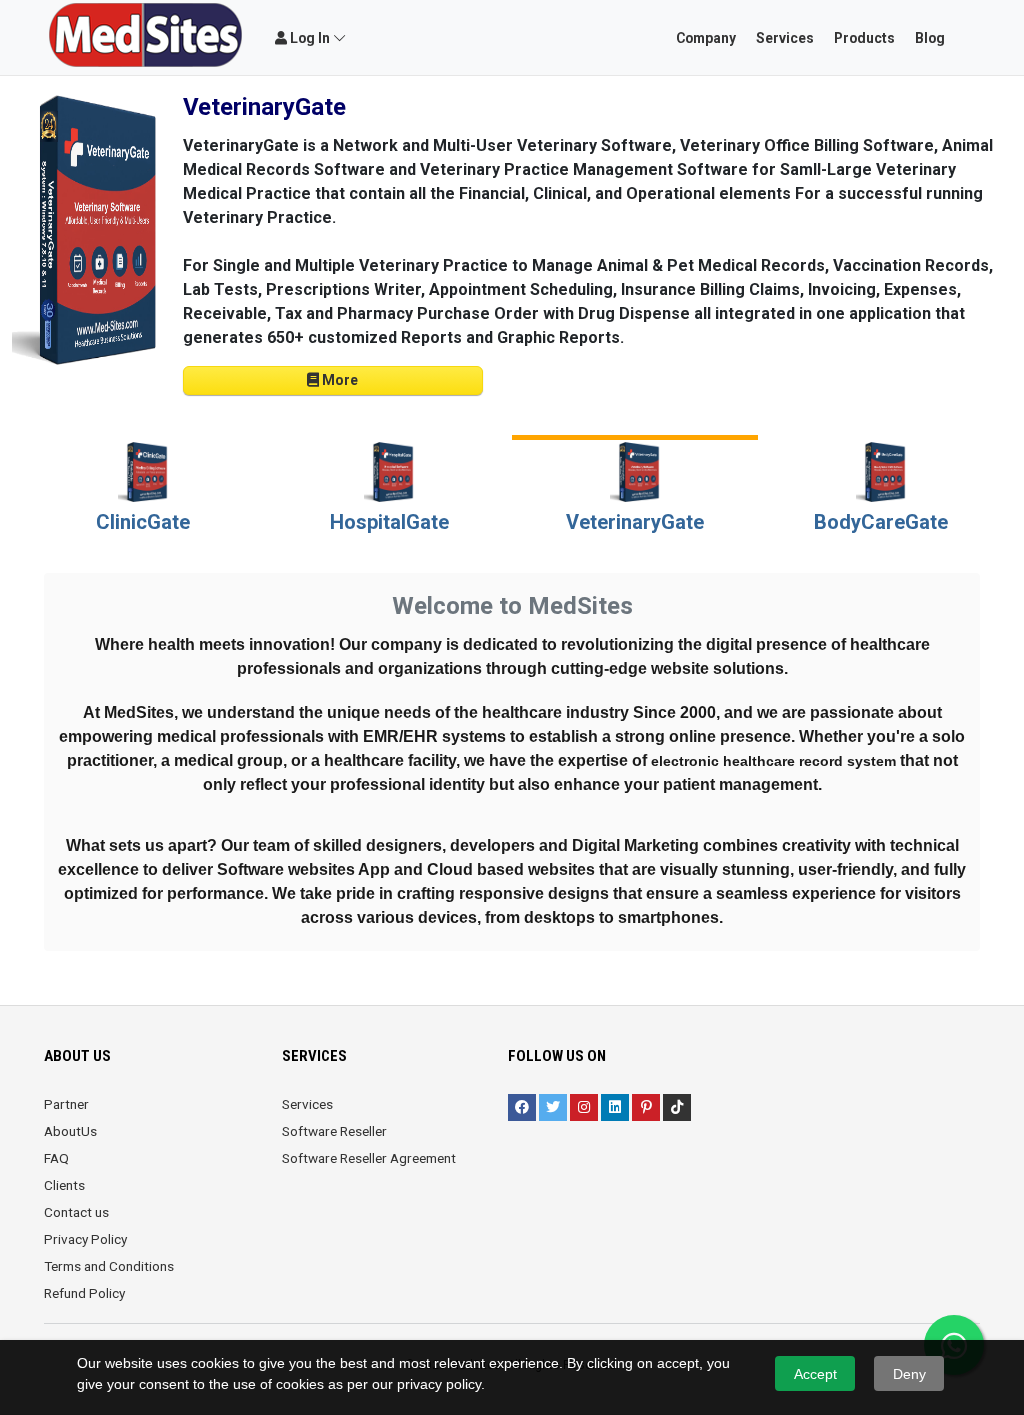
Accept (815, 1374)
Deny (909, 1374)
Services (307, 1104)
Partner (66, 1104)
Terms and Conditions (109, 1266)
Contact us (76, 1212)
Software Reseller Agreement (369, 1158)
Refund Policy (84, 1293)
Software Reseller (334, 1131)
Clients (64, 1185)
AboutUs (70, 1131)
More (338, 380)
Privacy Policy (85, 1239)
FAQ (56, 1158)
